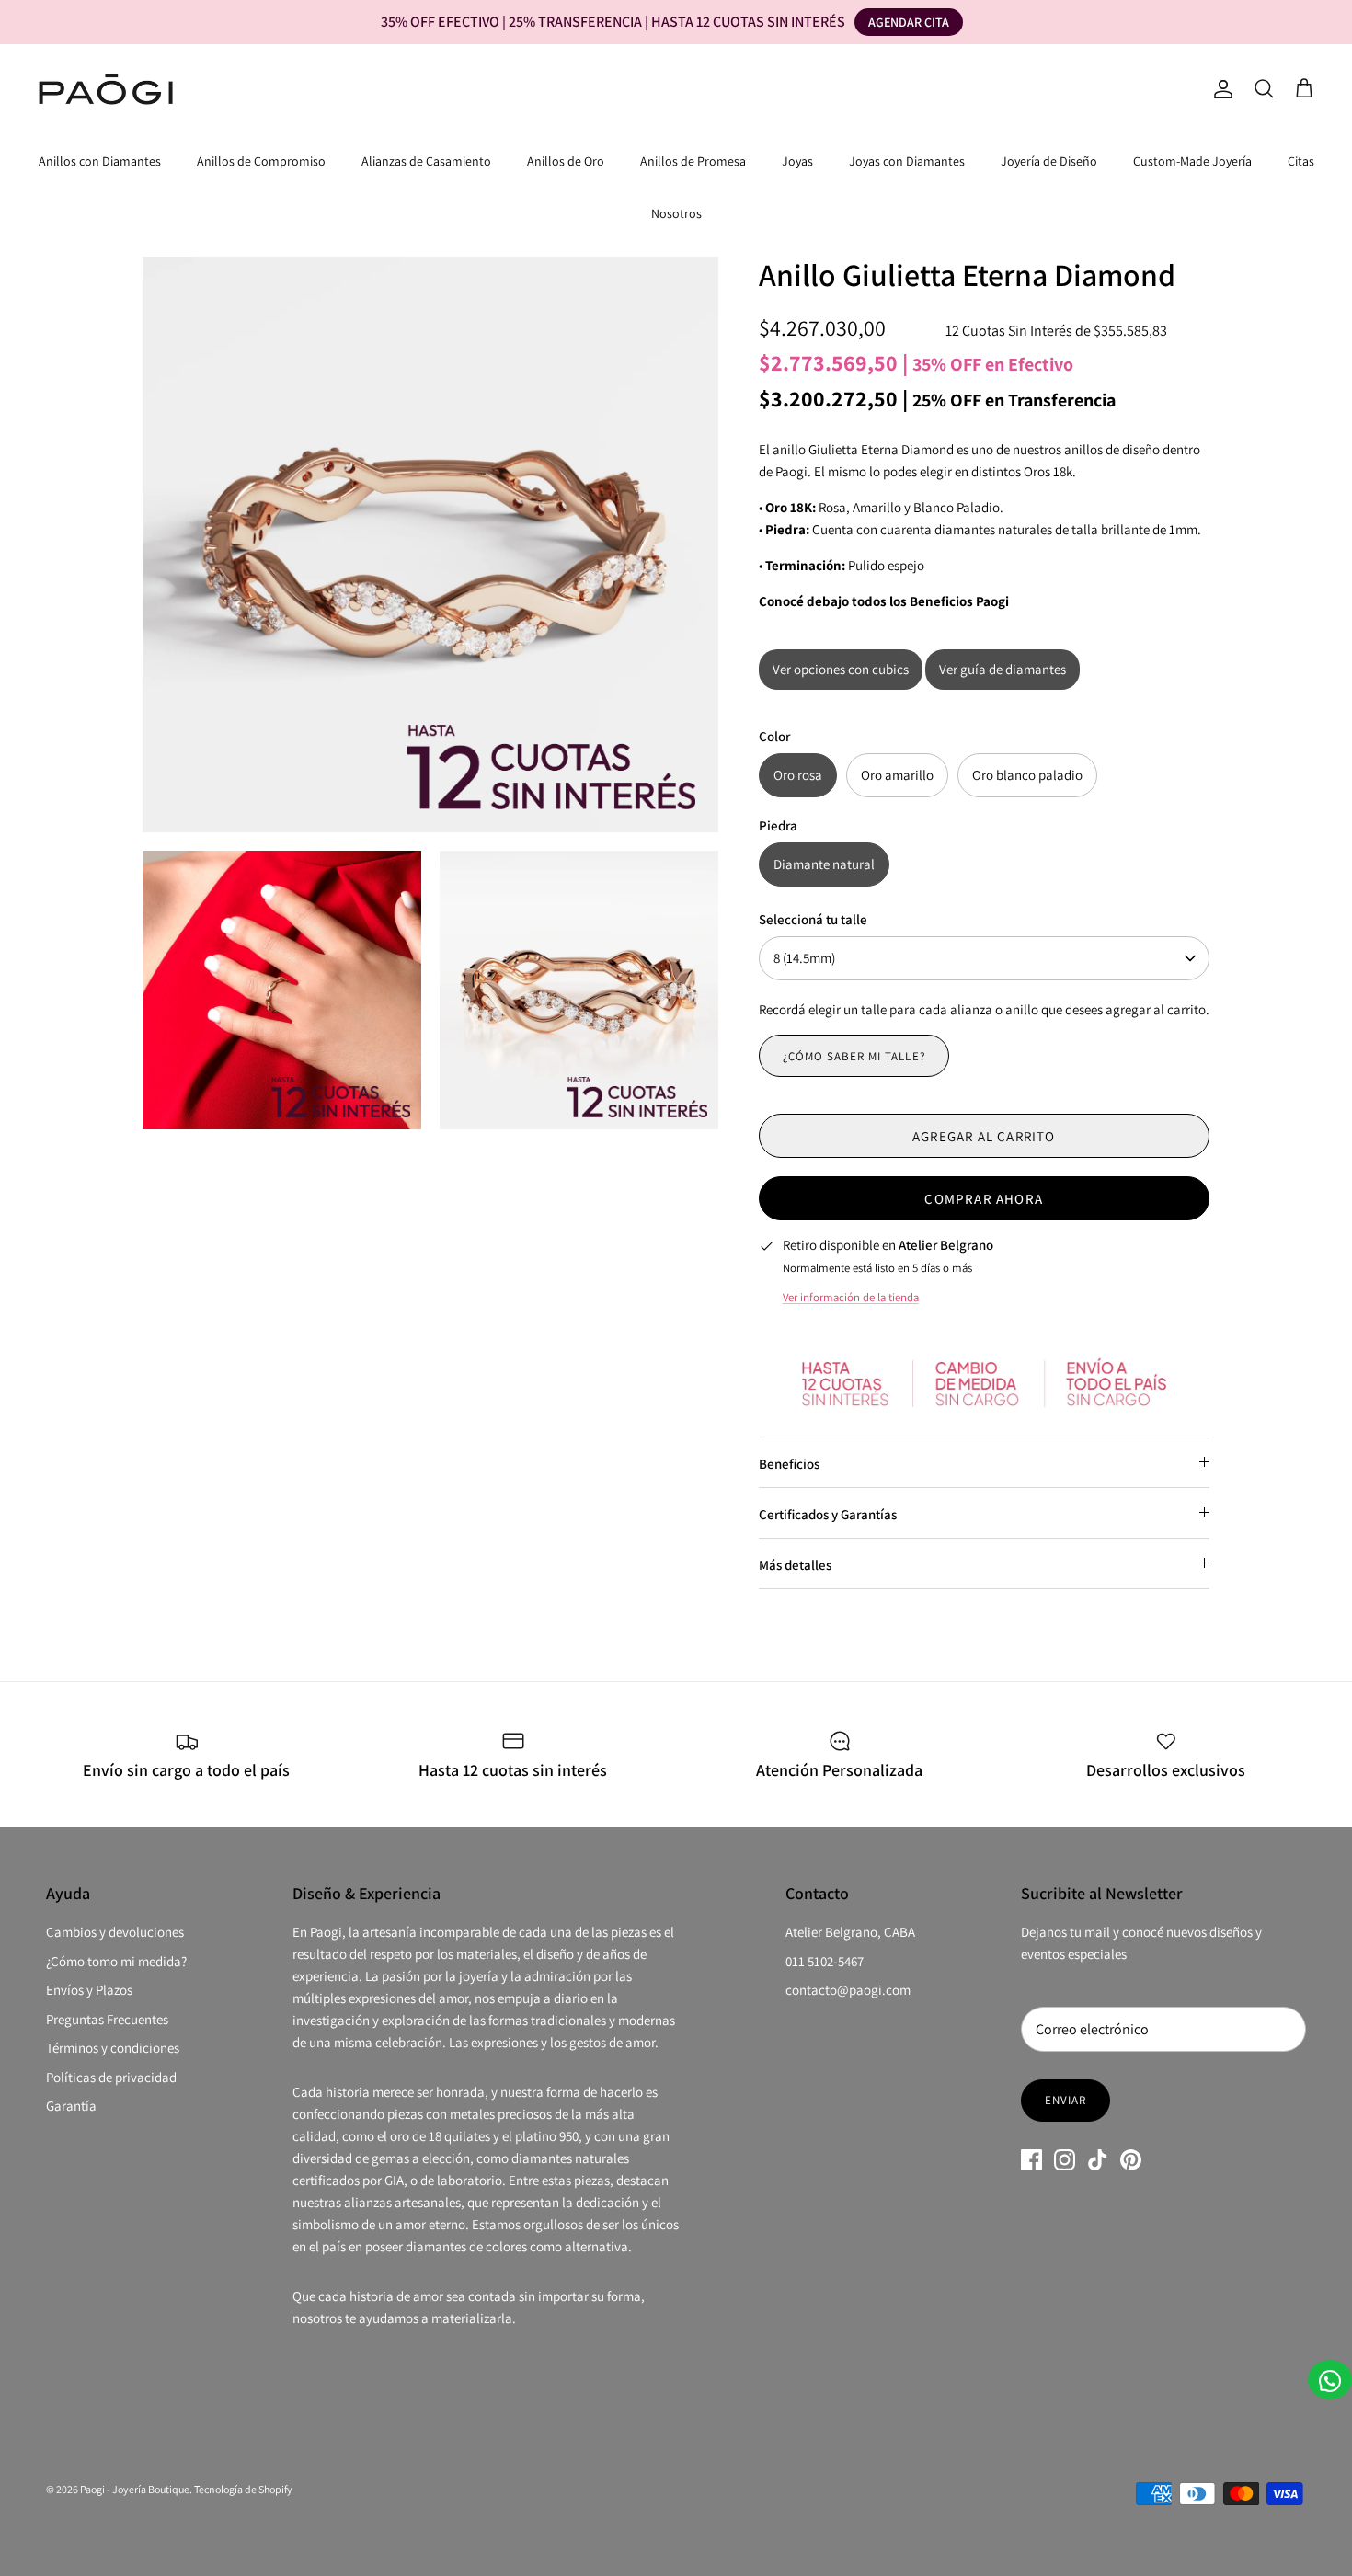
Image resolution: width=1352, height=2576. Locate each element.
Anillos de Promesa (693, 161)
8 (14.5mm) (804, 958)
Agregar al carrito (984, 1136)
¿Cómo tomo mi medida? (116, 1961)
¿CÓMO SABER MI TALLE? (854, 1056)
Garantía (71, 2106)
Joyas (797, 161)
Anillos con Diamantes (100, 161)
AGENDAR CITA (909, 22)
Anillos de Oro (566, 161)
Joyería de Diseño (1049, 161)
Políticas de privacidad (111, 2077)
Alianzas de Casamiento (426, 161)
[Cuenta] (1220, 89)
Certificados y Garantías (828, 1514)
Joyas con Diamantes (907, 161)
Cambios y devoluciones (115, 1932)
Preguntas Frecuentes (107, 2019)
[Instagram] (1065, 2160)
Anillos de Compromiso (261, 161)
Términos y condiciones (113, 2048)
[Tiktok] (1098, 2160)
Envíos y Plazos (89, 1990)
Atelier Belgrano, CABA (850, 1932)
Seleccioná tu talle (813, 919)
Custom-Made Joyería (1192, 161)
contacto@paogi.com (848, 1990)
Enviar (1066, 2100)
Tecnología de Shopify (243, 2489)
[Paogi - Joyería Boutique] (106, 89)
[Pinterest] (1131, 2160)
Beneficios (789, 1464)
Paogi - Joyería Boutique (135, 2489)
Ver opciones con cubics (841, 669)
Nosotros (676, 213)
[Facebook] (1031, 2160)
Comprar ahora (984, 1199)
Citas (1301, 161)
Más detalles (795, 1565)
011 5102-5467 (825, 1961)
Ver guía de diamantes (1003, 669)
